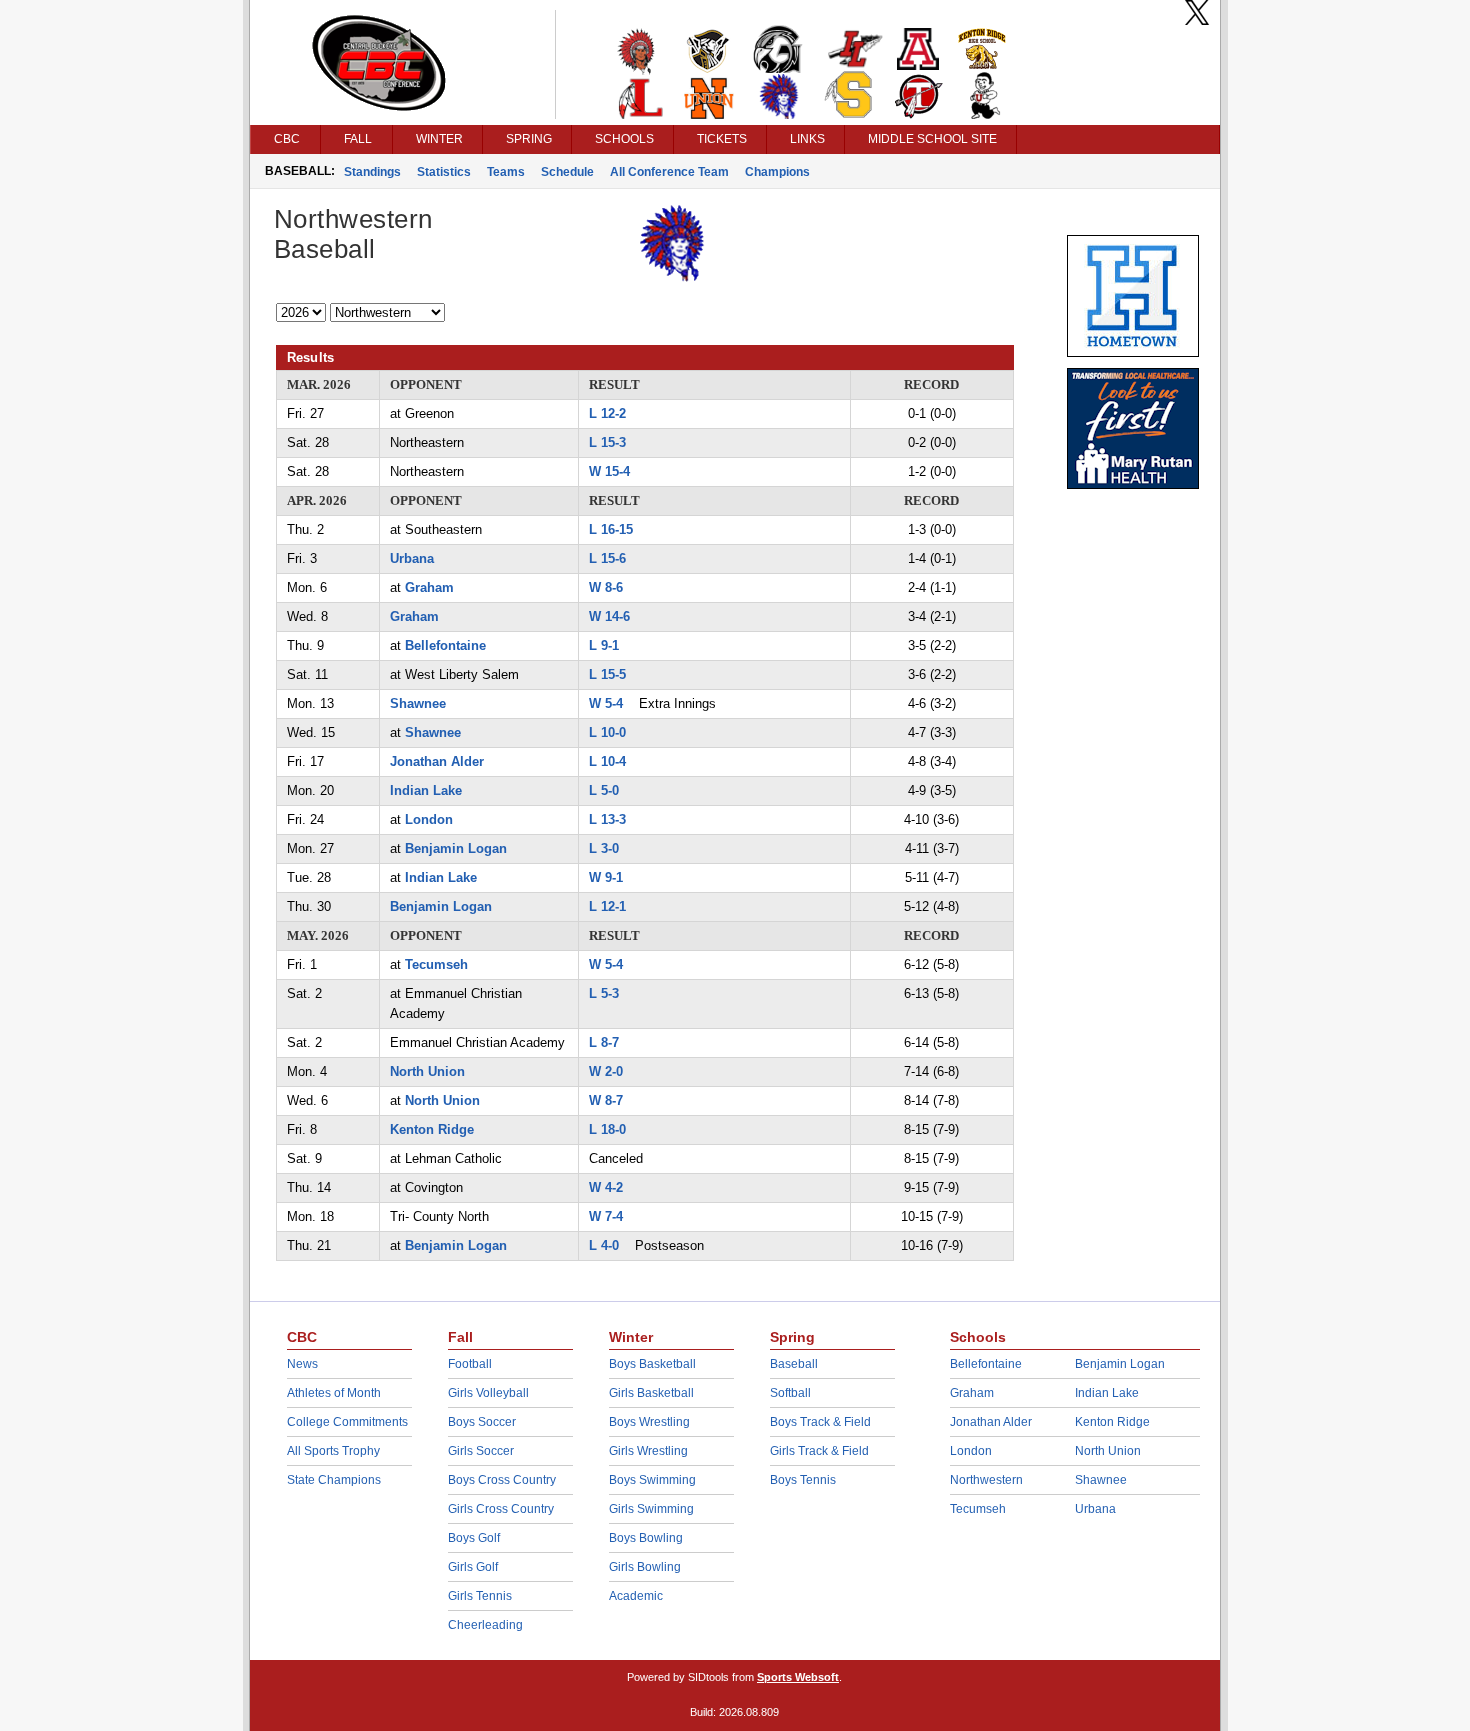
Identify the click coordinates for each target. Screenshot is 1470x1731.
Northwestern (986, 1480)
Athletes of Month (334, 1393)
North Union (427, 1071)
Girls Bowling (645, 1567)
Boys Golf (474, 1538)
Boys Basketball (652, 1364)
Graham (429, 587)
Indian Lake (426, 790)
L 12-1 (607, 906)
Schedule (567, 172)
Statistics (444, 172)
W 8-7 (606, 1100)
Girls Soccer (481, 1451)
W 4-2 (606, 1187)
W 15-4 (609, 471)
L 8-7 (604, 1042)
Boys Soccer (482, 1422)
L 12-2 (607, 413)
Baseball (794, 1364)
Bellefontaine (445, 645)
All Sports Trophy (333, 1451)
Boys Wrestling (649, 1422)
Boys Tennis (803, 1480)
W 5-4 (606, 703)
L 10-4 (607, 761)
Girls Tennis (480, 1596)
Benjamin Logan (456, 848)
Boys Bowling (646, 1538)
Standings (372, 172)
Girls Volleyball (488, 1393)
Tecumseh (436, 964)
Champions (777, 172)
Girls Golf (473, 1567)
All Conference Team (669, 172)
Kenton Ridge (432, 1129)
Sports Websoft (798, 1677)
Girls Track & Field (819, 1451)
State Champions (334, 1480)
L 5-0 (604, 790)
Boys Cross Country (502, 1480)
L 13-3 (607, 819)
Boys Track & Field (820, 1422)
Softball (790, 1393)
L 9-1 (604, 645)
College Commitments (347, 1422)
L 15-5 (607, 674)
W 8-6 (606, 587)
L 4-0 (604, 1245)
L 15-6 (607, 558)
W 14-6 (609, 616)
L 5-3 (604, 993)
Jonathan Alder (437, 761)
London (429, 819)
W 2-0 (606, 1071)
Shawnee (418, 703)
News (302, 1364)
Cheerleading (485, 1625)
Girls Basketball (651, 1393)
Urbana (412, 558)
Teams (506, 172)
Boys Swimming (652, 1480)
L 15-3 (607, 442)
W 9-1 (606, 877)
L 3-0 (604, 848)
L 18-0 (607, 1129)
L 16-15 (611, 529)
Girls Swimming (651, 1509)
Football (470, 1364)
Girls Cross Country (501, 1509)
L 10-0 (607, 732)
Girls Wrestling (648, 1451)
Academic (636, 1596)
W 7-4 (606, 1216)
